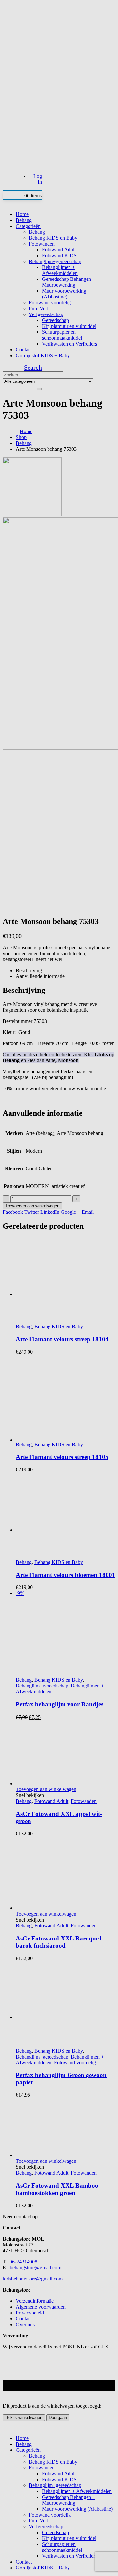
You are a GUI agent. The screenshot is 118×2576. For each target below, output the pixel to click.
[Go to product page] (66, 2128)
